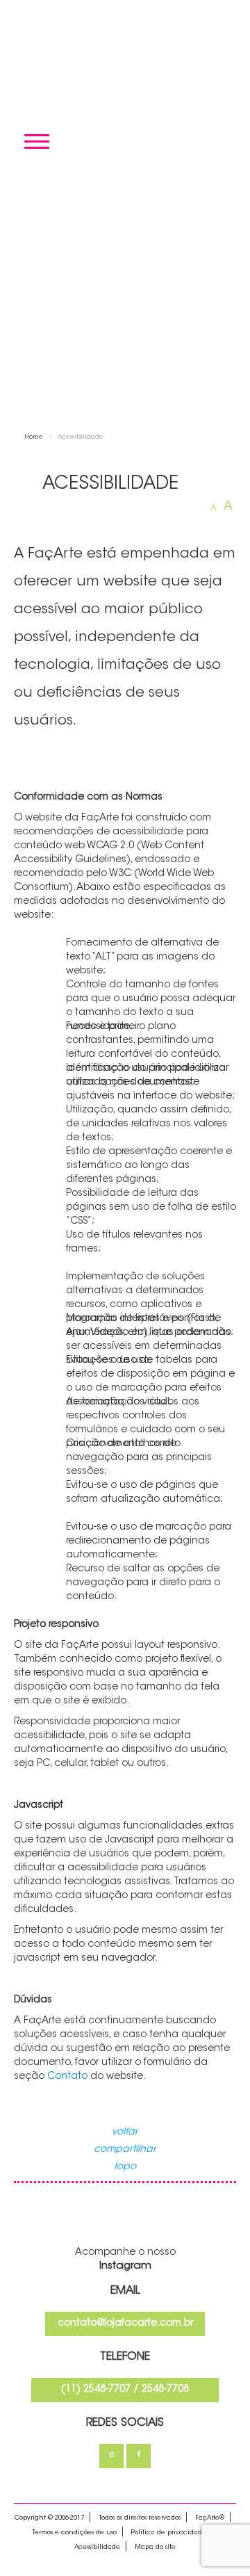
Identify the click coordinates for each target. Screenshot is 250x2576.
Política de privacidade (169, 2533)
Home (34, 437)
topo (125, 2167)
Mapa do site (155, 2547)
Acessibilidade (97, 2547)
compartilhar (125, 2150)
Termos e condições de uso (74, 2533)
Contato (67, 2077)
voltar (125, 2132)
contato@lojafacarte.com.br (125, 2324)
